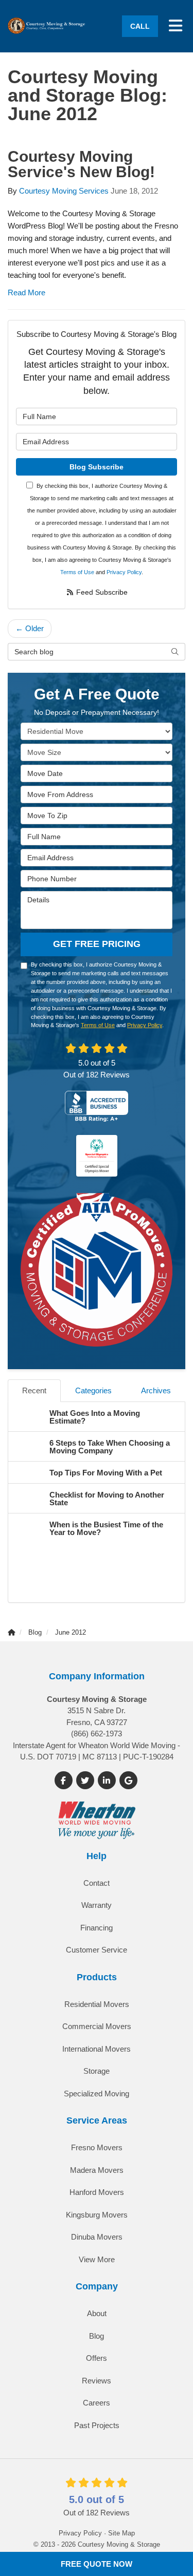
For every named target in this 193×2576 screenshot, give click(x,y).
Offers (97, 2358)
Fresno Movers (97, 2147)
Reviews (97, 2381)
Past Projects (97, 2425)
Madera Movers (97, 2170)
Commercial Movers (97, 2026)
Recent (34, 1390)
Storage (97, 2071)
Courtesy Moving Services (64, 191)
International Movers (97, 2049)
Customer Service (97, 1950)
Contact (97, 1883)
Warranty (97, 1905)
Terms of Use (77, 572)
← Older (30, 628)
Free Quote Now (97, 2564)
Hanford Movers (97, 2192)
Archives (156, 1390)
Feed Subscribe (101, 592)
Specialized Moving (97, 2094)
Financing (97, 1928)
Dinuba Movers (97, 2237)
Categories (93, 1390)
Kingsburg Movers (97, 2215)
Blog (97, 2336)
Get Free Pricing (97, 944)
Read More (27, 292)
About (97, 2313)
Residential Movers (97, 2004)
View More (97, 2259)
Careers (97, 2403)
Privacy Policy (124, 572)
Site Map (121, 2533)
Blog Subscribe (97, 467)
